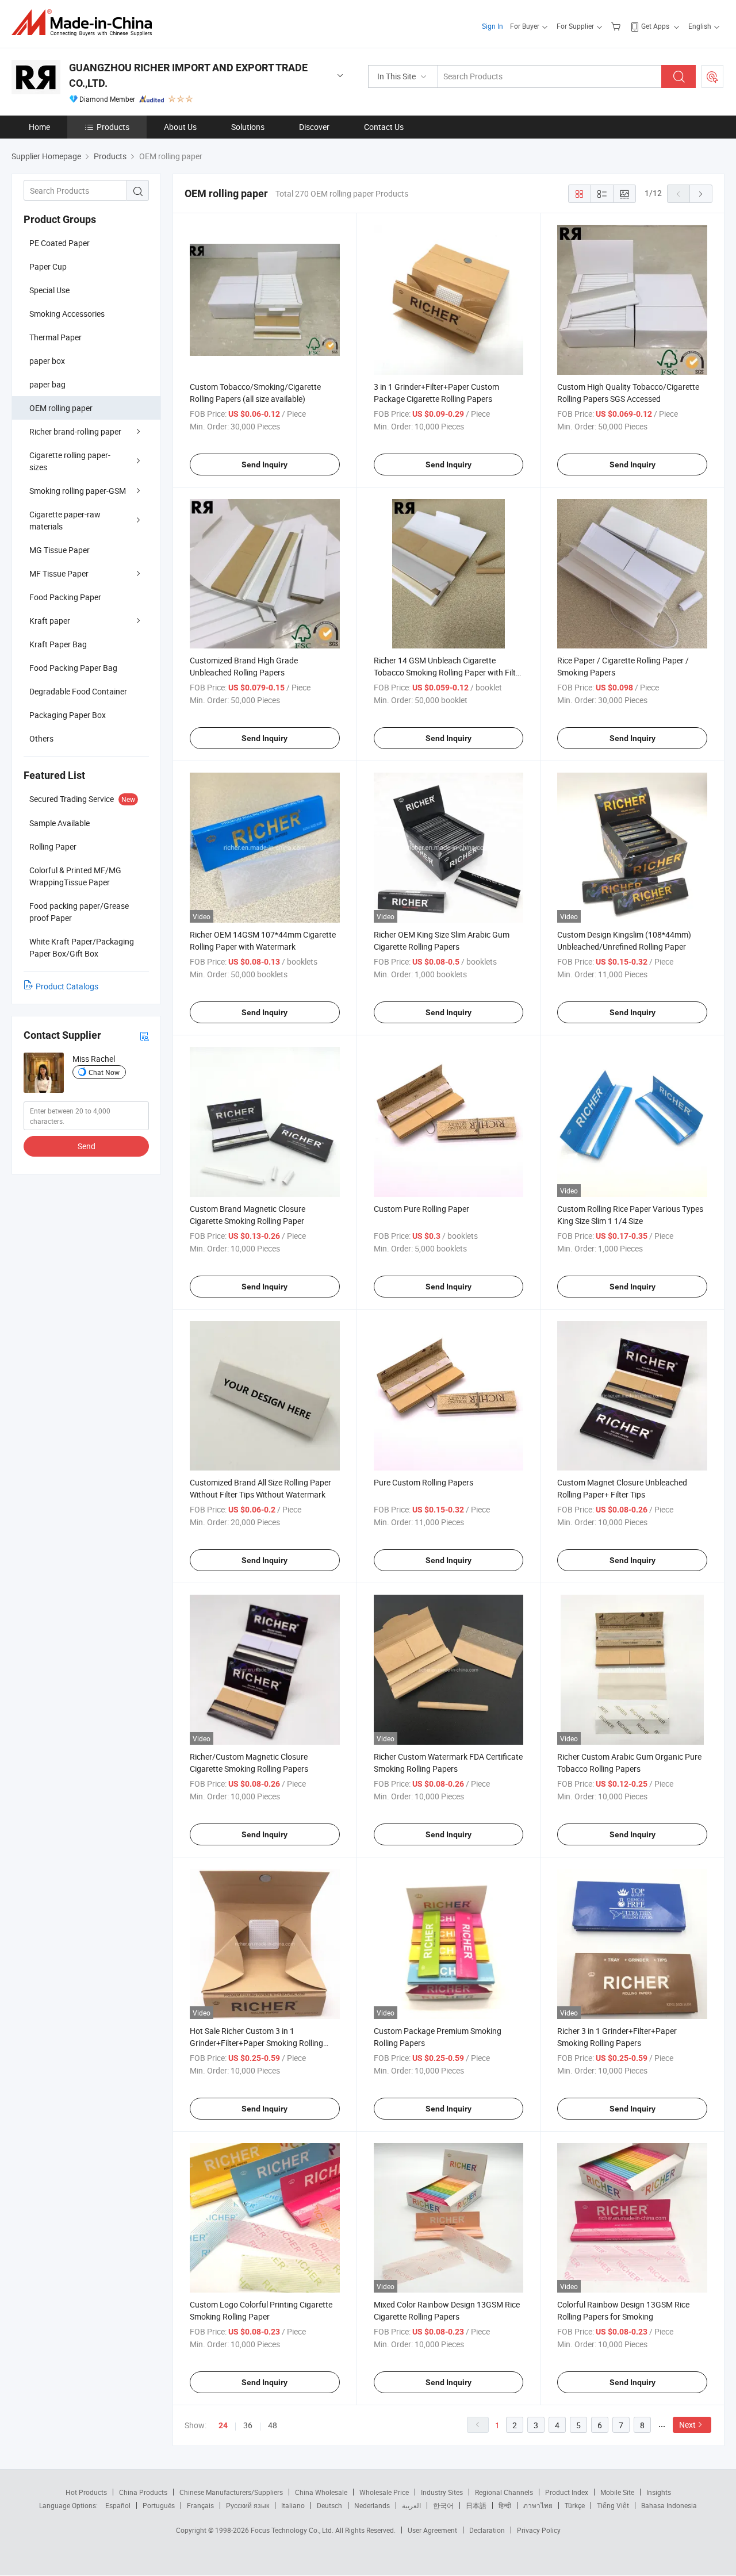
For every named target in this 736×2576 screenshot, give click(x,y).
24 (223, 2425)
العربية (411, 2505)
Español (118, 2505)
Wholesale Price (384, 2492)
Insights (659, 2492)
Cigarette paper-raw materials (65, 520)
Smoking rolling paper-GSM (78, 491)
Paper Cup (48, 266)
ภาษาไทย (538, 2505)
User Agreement (432, 2530)
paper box (47, 361)
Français (200, 2505)
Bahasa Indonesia (669, 2505)
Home (39, 127)
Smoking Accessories (67, 314)
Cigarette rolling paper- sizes (70, 461)
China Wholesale (321, 2492)
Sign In (492, 26)
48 (273, 2425)
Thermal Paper (55, 337)
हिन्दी (505, 2505)
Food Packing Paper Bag (73, 668)
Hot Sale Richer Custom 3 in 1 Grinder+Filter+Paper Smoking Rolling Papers (256, 2043)
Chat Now (104, 1072)
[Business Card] (144, 1036)
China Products (143, 2492)
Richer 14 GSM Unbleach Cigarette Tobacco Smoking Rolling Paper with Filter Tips (448, 672)
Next (687, 2425)
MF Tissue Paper (59, 573)
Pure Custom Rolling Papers (423, 1482)
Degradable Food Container (78, 691)
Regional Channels (504, 2492)
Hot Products (86, 2492)
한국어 (443, 2505)
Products (113, 127)
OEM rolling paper (61, 408)
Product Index (567, 2492)
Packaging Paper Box (68, 715)
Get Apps (655, 26)
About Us (180, 127)
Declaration (487, 2530)
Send (87, 1146)
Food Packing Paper (65, 597)
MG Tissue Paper (60, 550)
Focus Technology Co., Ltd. (293, 2530)
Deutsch (329, 2505)
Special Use (49, 290)
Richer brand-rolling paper (75, 431)
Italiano (293, 2505)
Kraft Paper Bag (58, 644)
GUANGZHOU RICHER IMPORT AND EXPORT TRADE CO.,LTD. (188, 75)
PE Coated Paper (60, 243)
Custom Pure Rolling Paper (421, 1209)
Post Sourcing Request (712, 76)
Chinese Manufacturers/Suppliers (231, 2492)
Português (159, 2505)
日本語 (476, 2505)
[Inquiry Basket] (617, 26)
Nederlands (372, 2505)
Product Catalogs (67, 986)
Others (41, 738)
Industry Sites (442, 2492)
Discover (314, 127)
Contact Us (384, 127)
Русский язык (248, 2505)
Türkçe (575, 2505)
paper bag (47, 384)
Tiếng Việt (613, 2505)
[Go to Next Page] (701, 194)
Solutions (248, 127)
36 (248, 2425)
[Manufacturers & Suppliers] (85, 23)
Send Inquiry (264, 464)
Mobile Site (617, 2492)
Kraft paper (50, 621)
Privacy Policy (539, 2530)
